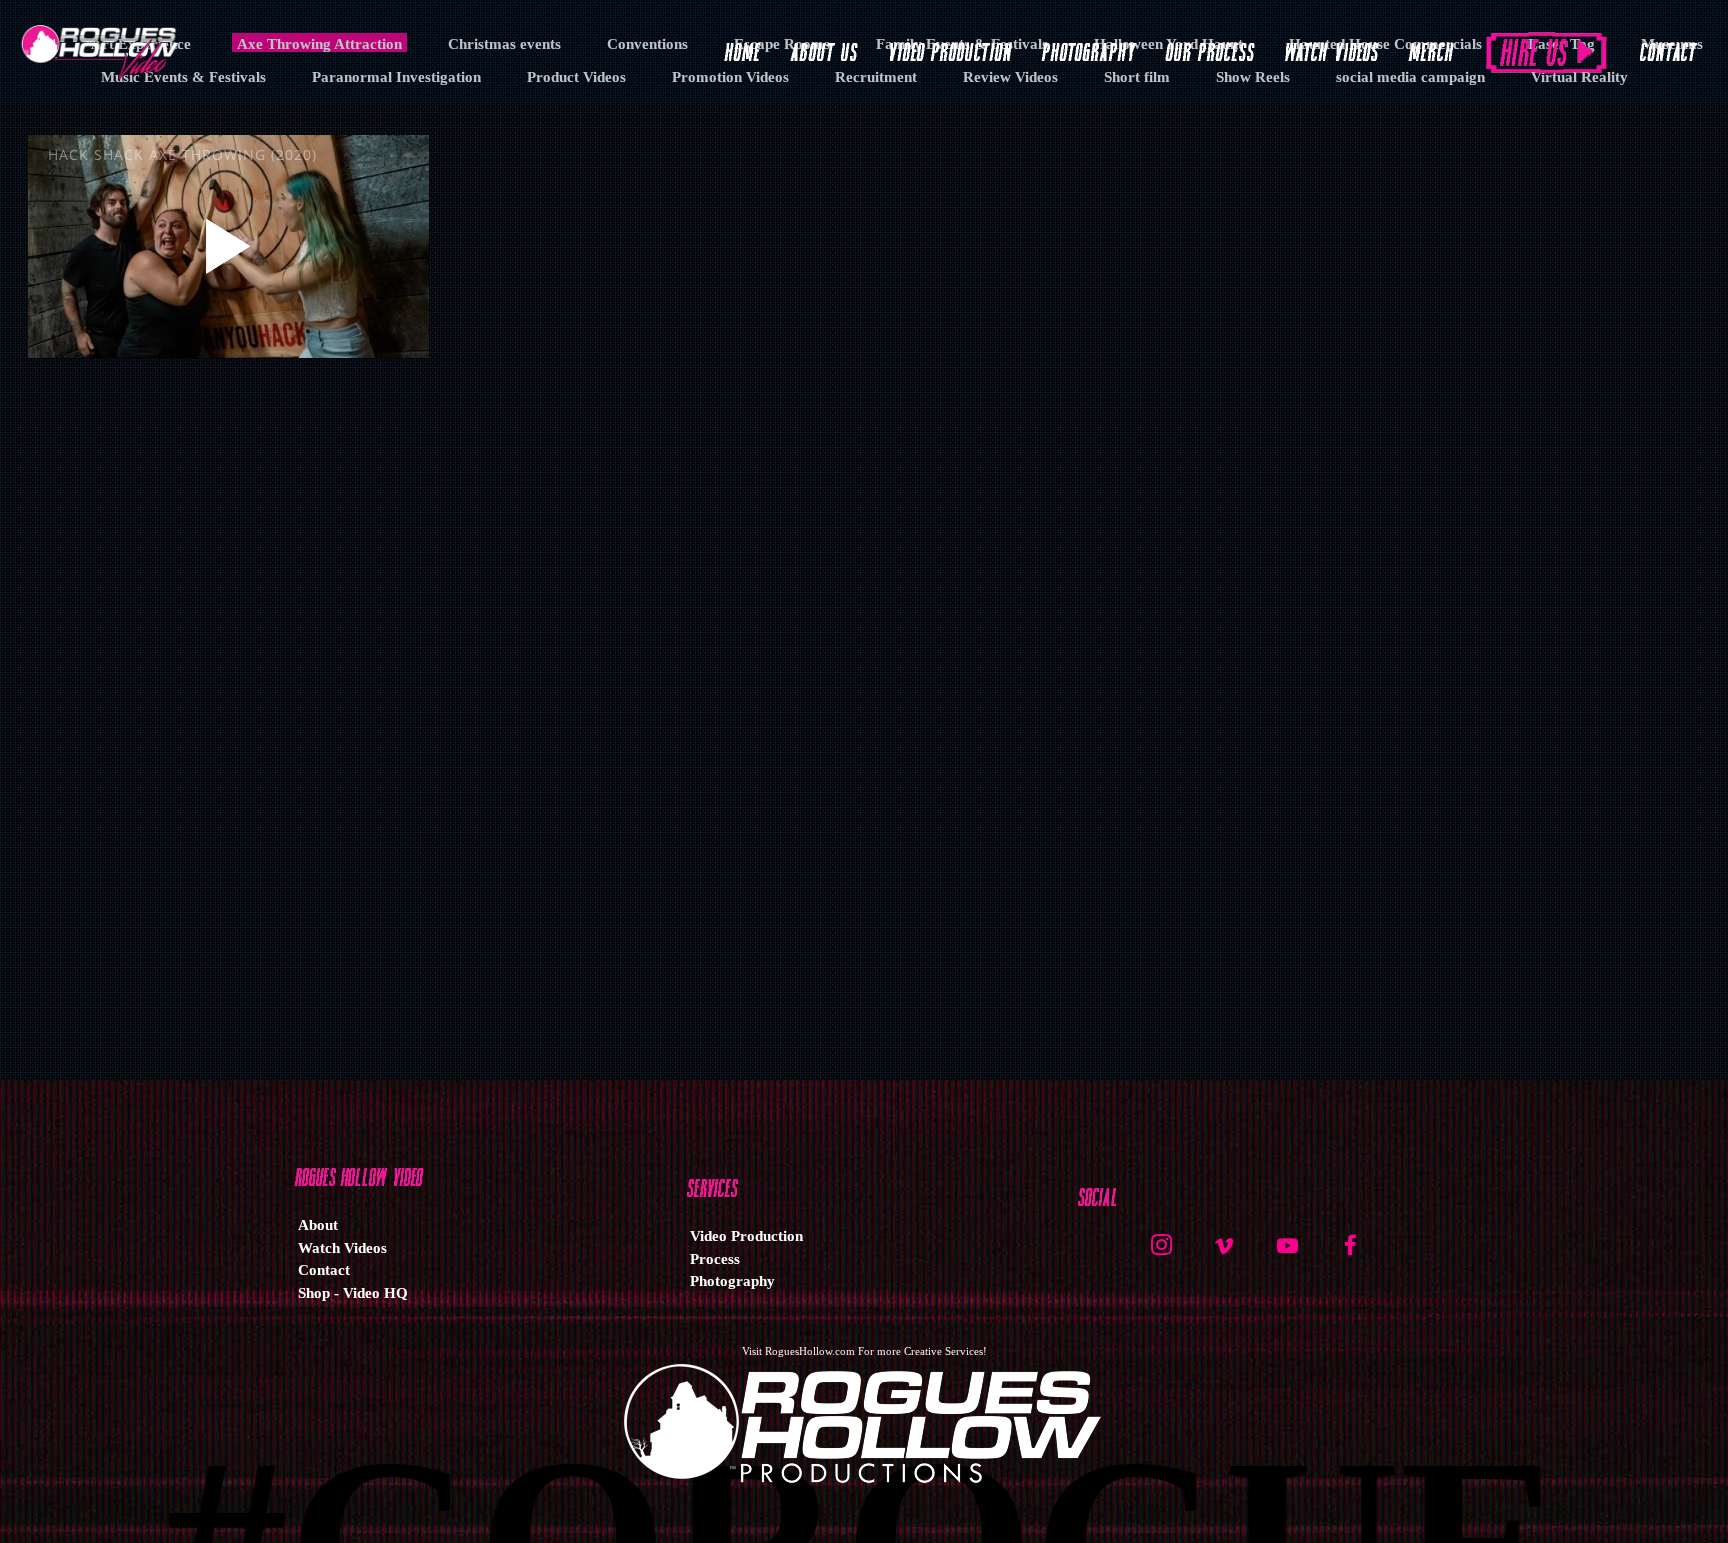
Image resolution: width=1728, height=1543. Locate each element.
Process (715, 1259)
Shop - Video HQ (353, 1293)
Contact (324, 1270)
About (318, 1225)
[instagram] (1161, 1253)
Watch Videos (342, 1248)
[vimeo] (1224, 1253)
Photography (732, 1281)
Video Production (746, 1236)
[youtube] (1287, 1256)
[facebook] (1350, 1253)
